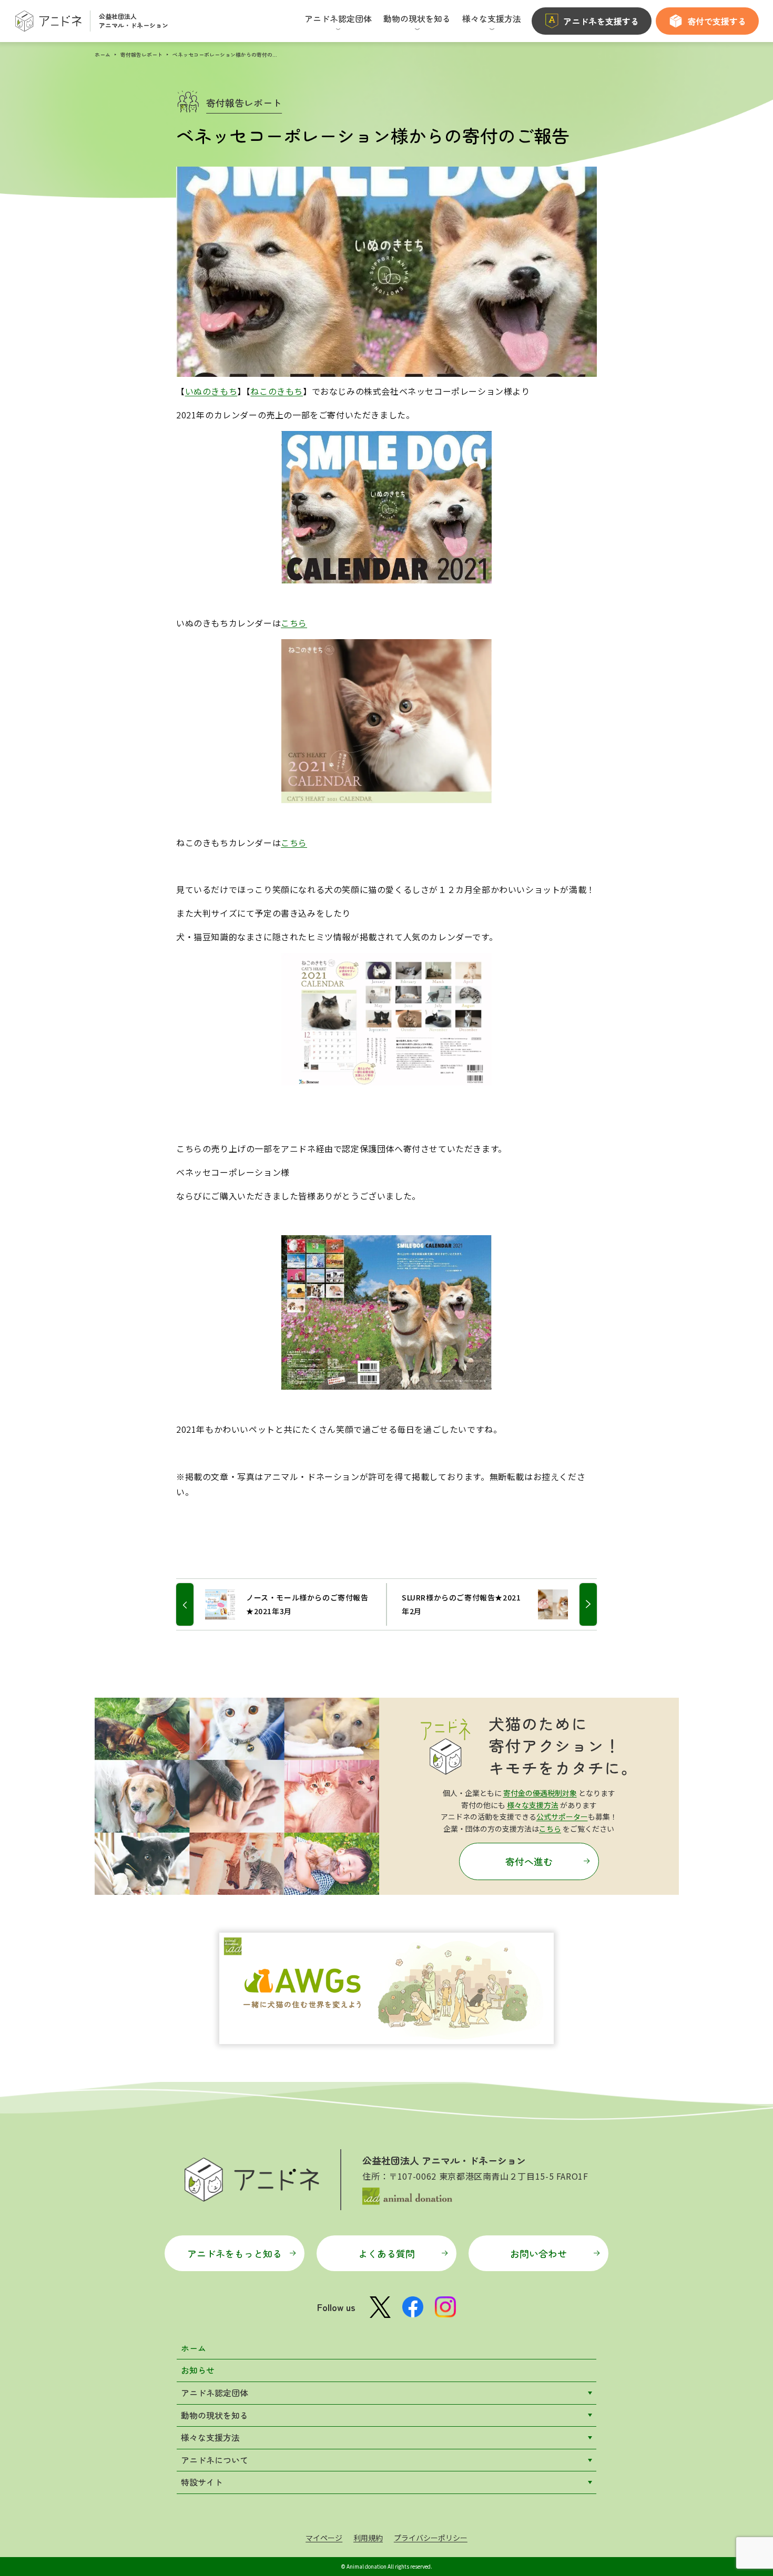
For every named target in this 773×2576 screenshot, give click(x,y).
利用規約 (368, 2538)
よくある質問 (387, 2253)
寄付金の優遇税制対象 (540, 1793)
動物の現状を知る (215, 2415)
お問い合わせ (538, 2253)
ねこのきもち (277, 391)
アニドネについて (215, 2460)
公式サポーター (562, 1816)
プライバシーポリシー (431, 2538)
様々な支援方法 (533, 1805)
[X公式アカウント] (380, 2307)
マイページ (324, 2538)
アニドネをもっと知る (235, 2253)
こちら (294, 623)
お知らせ (198, 2370)
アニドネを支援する (601, 21)
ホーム (103, 54)
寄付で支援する (717, 21)
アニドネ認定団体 (215, 2393)
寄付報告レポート (141, 54)
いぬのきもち (211, 391)
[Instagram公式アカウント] (445, 2307)
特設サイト (202, 2482)
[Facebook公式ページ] (413, 2307)
